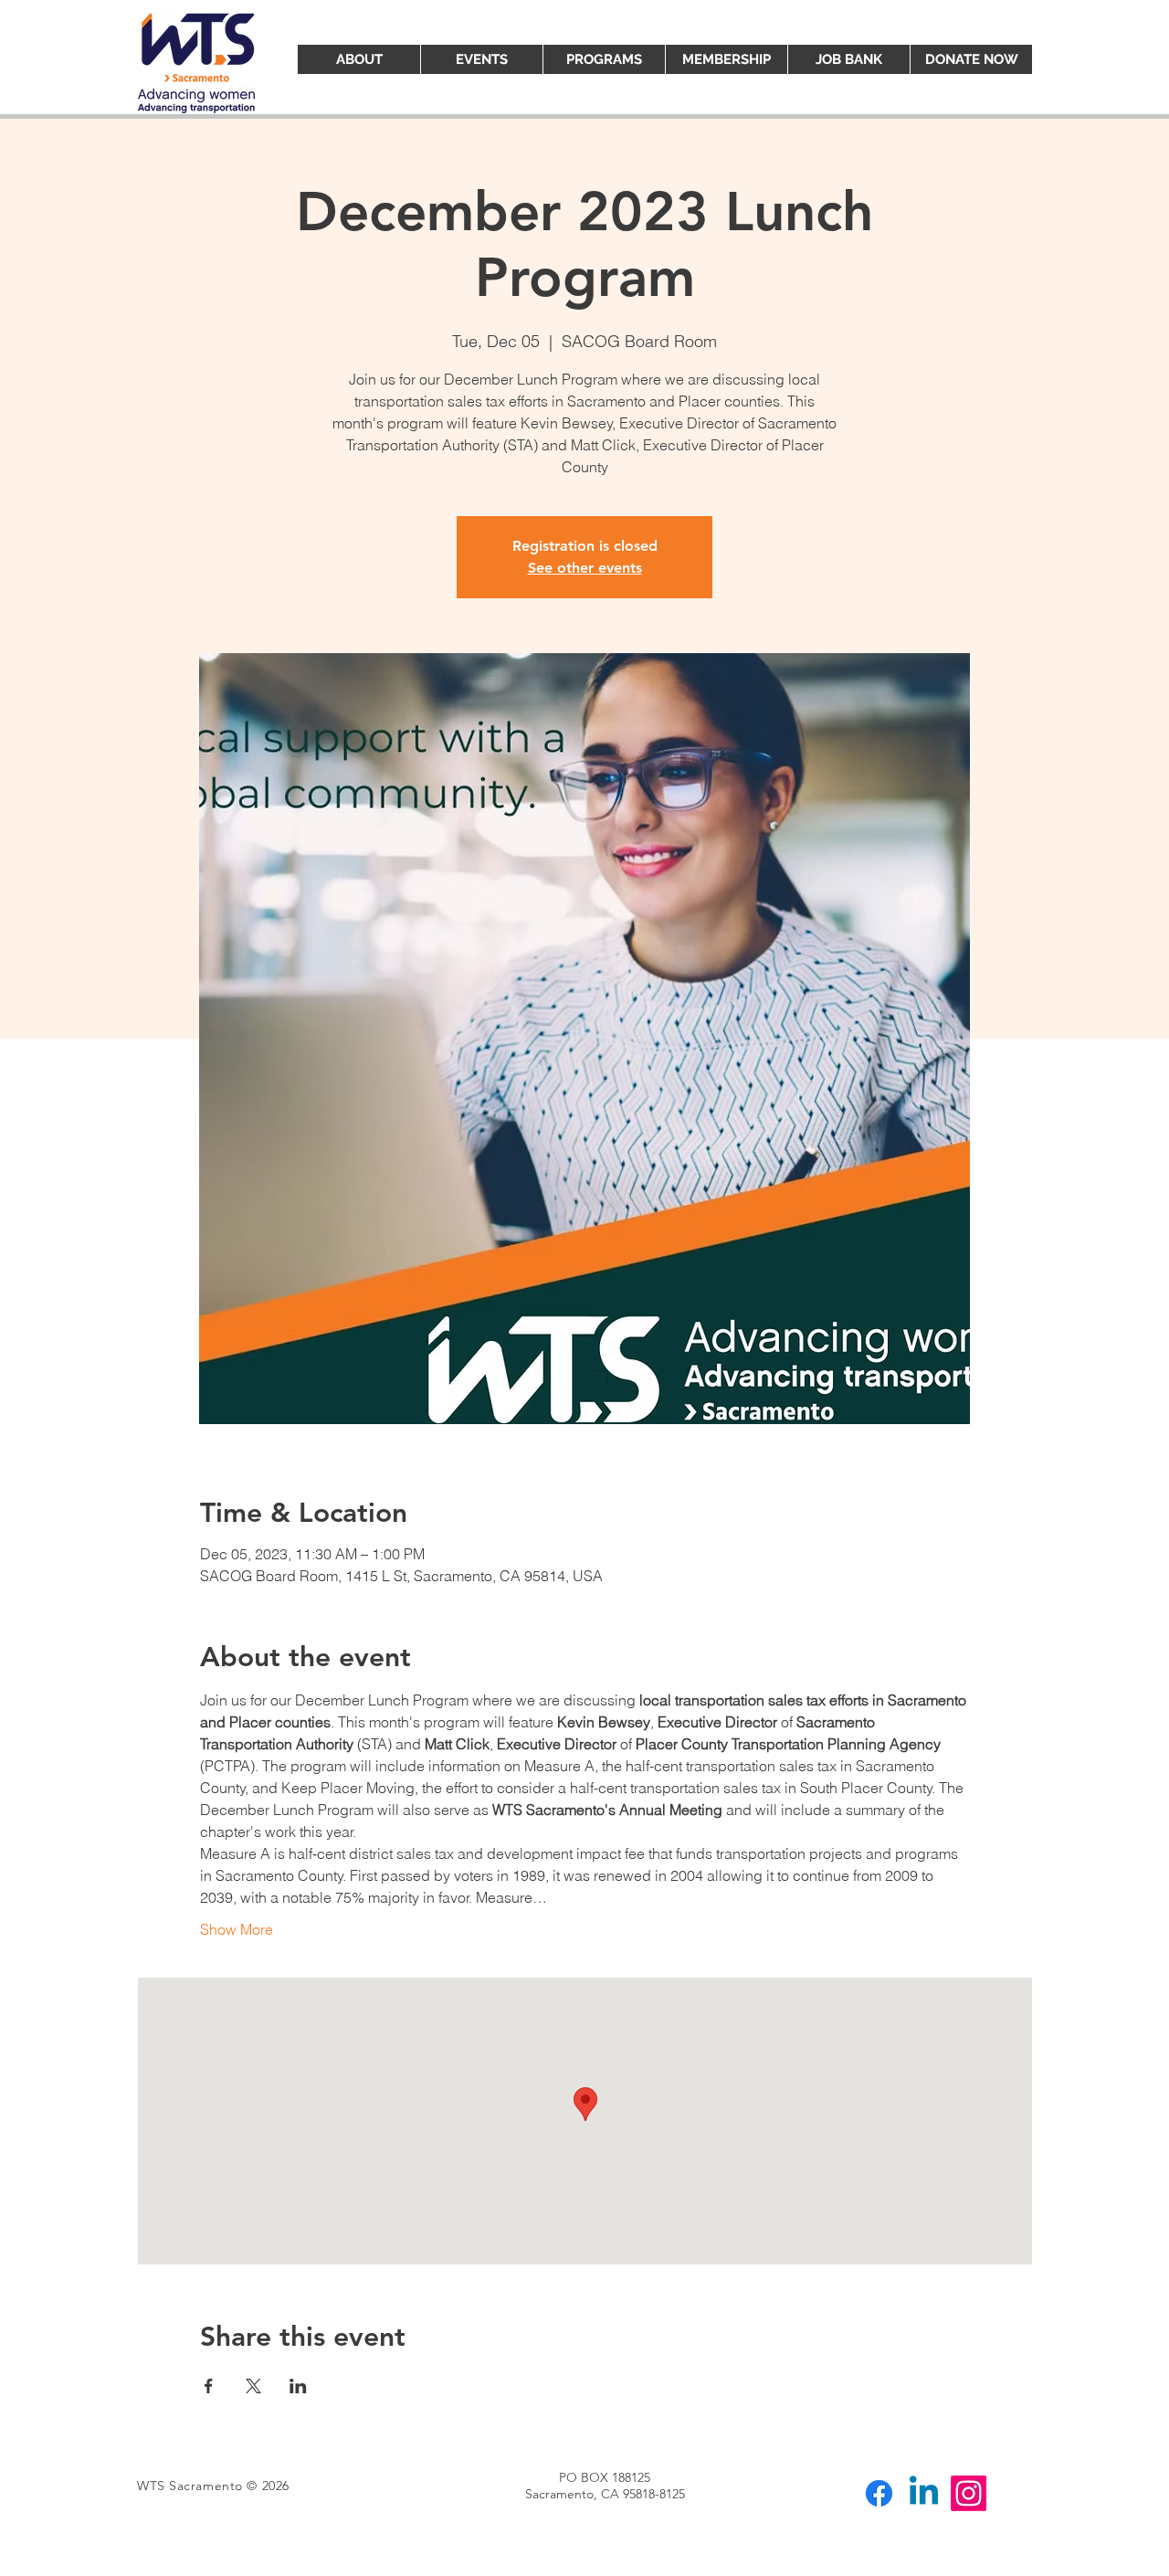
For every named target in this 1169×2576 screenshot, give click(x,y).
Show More (237, 1929)
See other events (585, 568)
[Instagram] (969, 2493)
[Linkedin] (924, 2493)
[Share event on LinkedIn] (298, 2386)
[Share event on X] (253, 2386)
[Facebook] (879, 2493)
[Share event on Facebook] (209, 2386)
